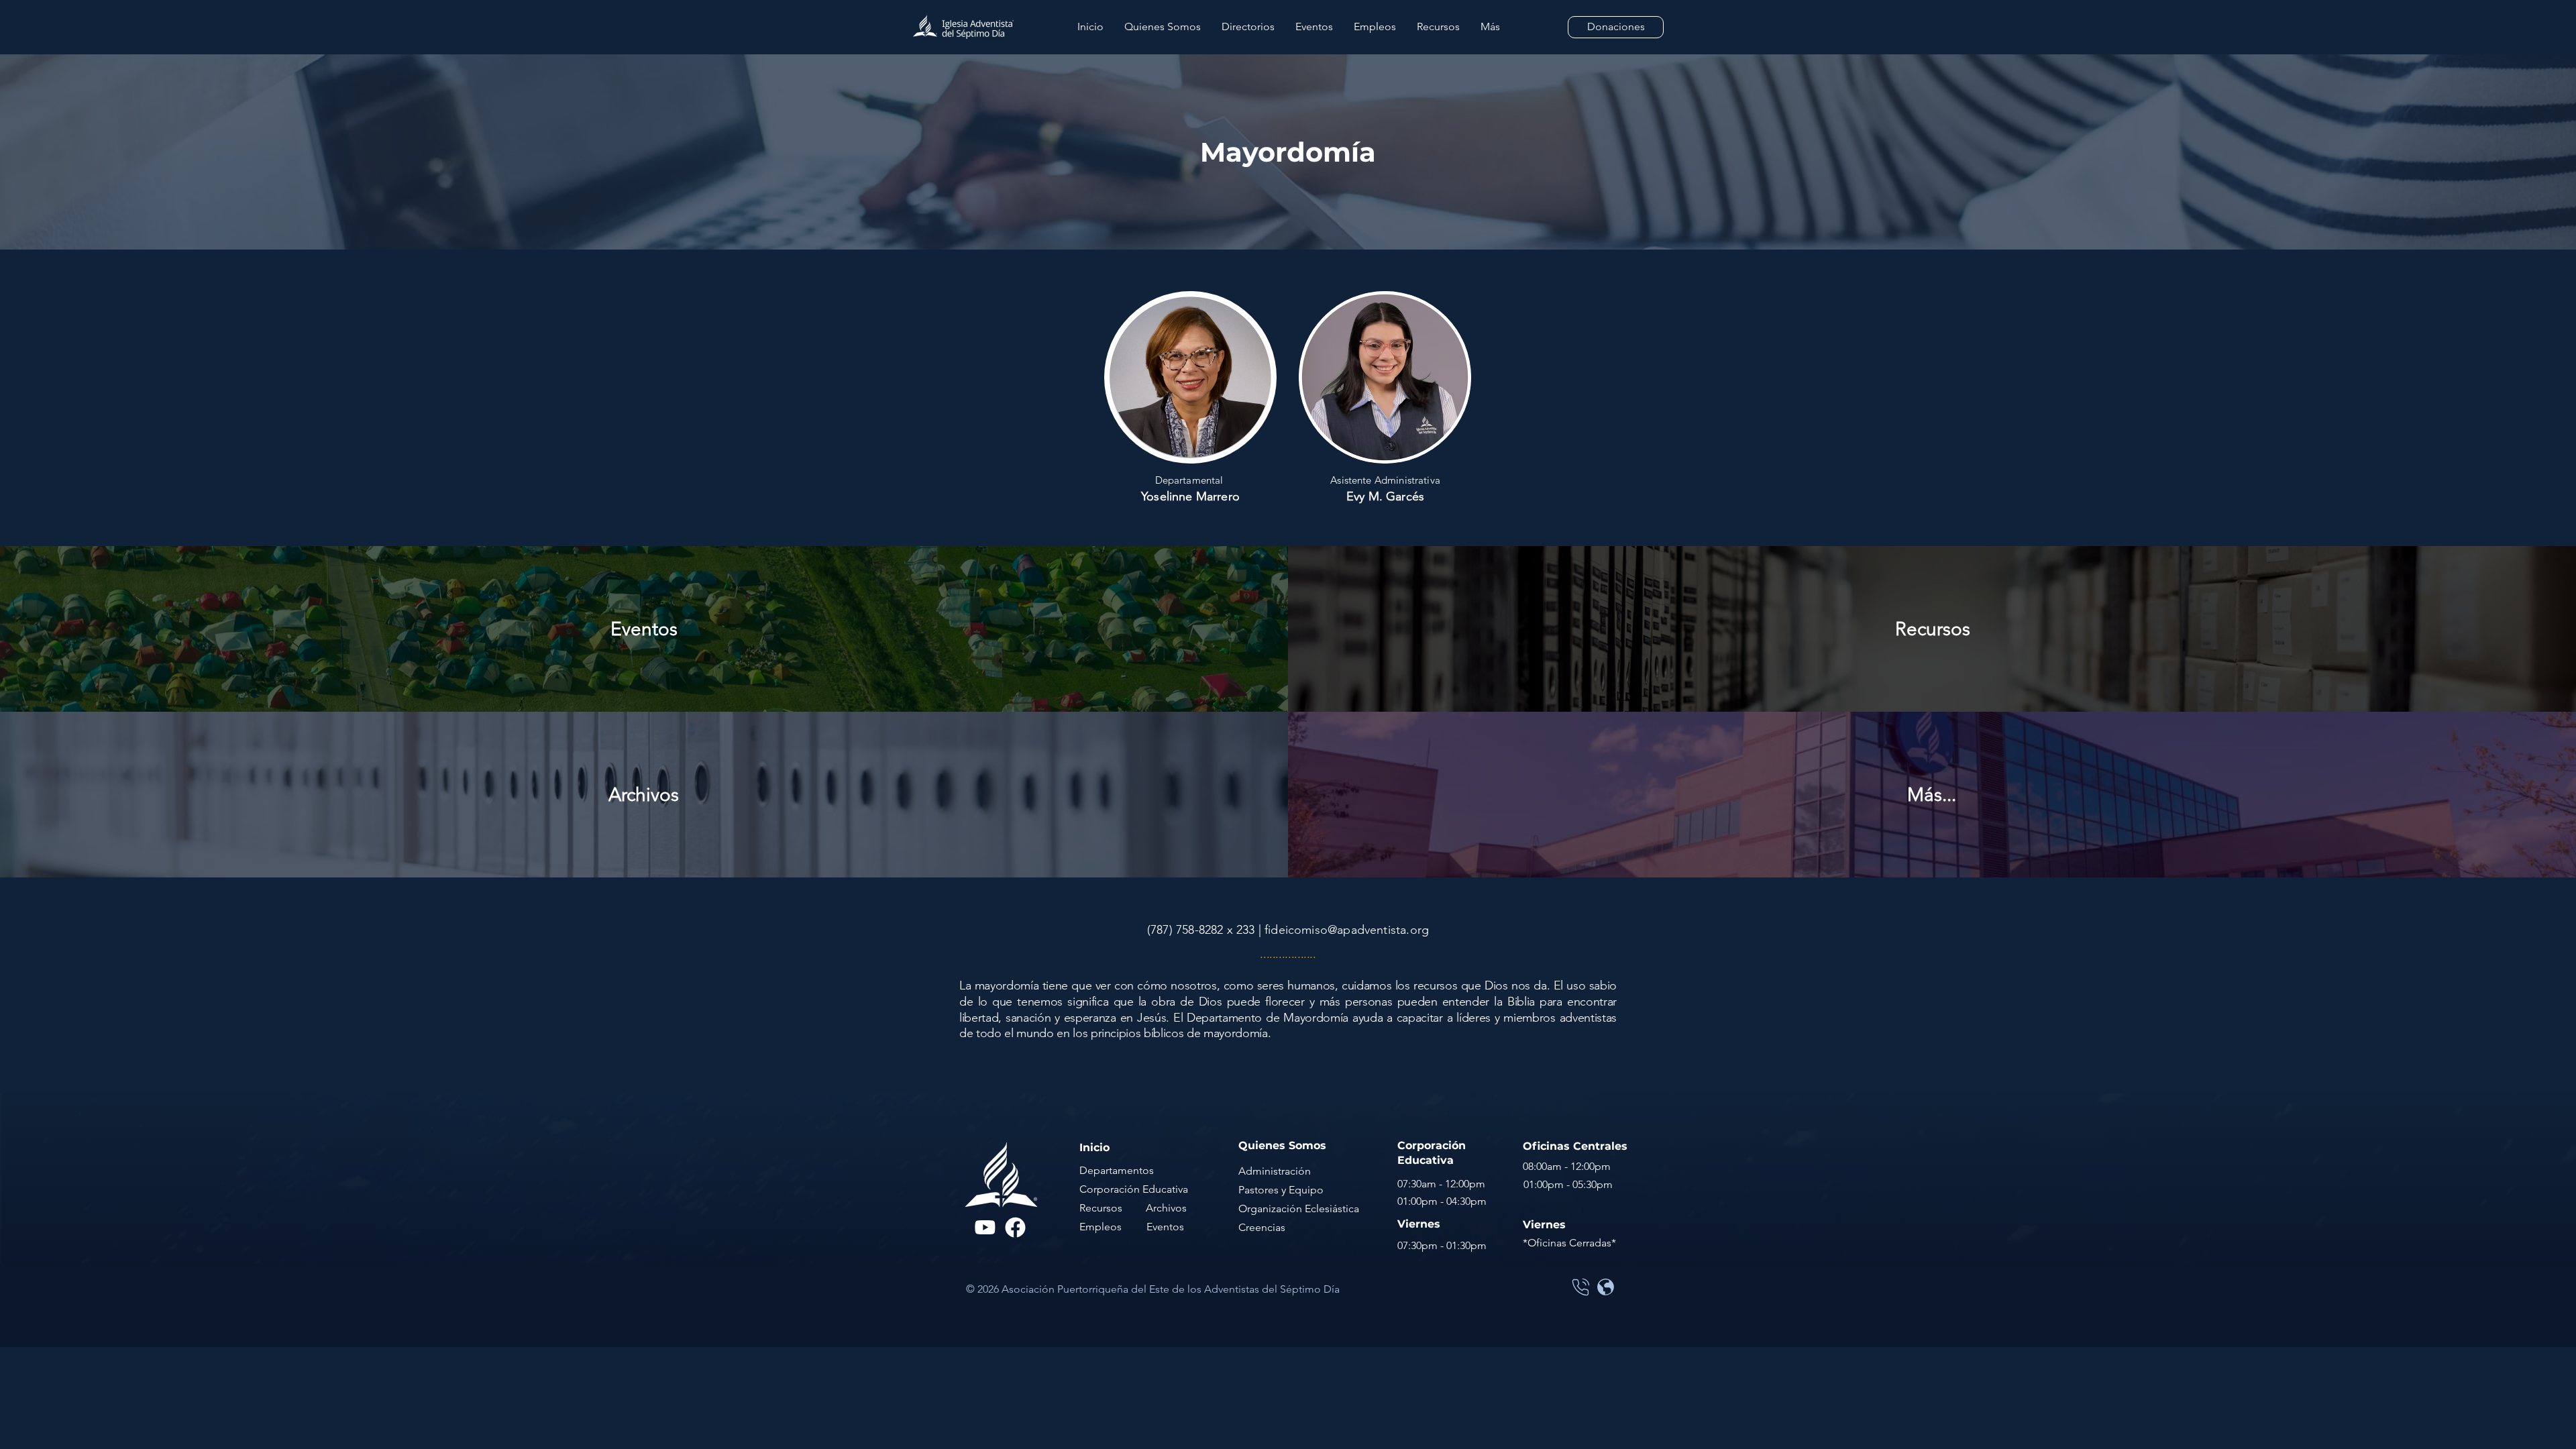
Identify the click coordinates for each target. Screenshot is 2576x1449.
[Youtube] (985, 1227)
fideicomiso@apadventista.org (1347, 930)
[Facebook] (1015, 1227)
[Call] (1580, 1287)
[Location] (1605, 1287)
